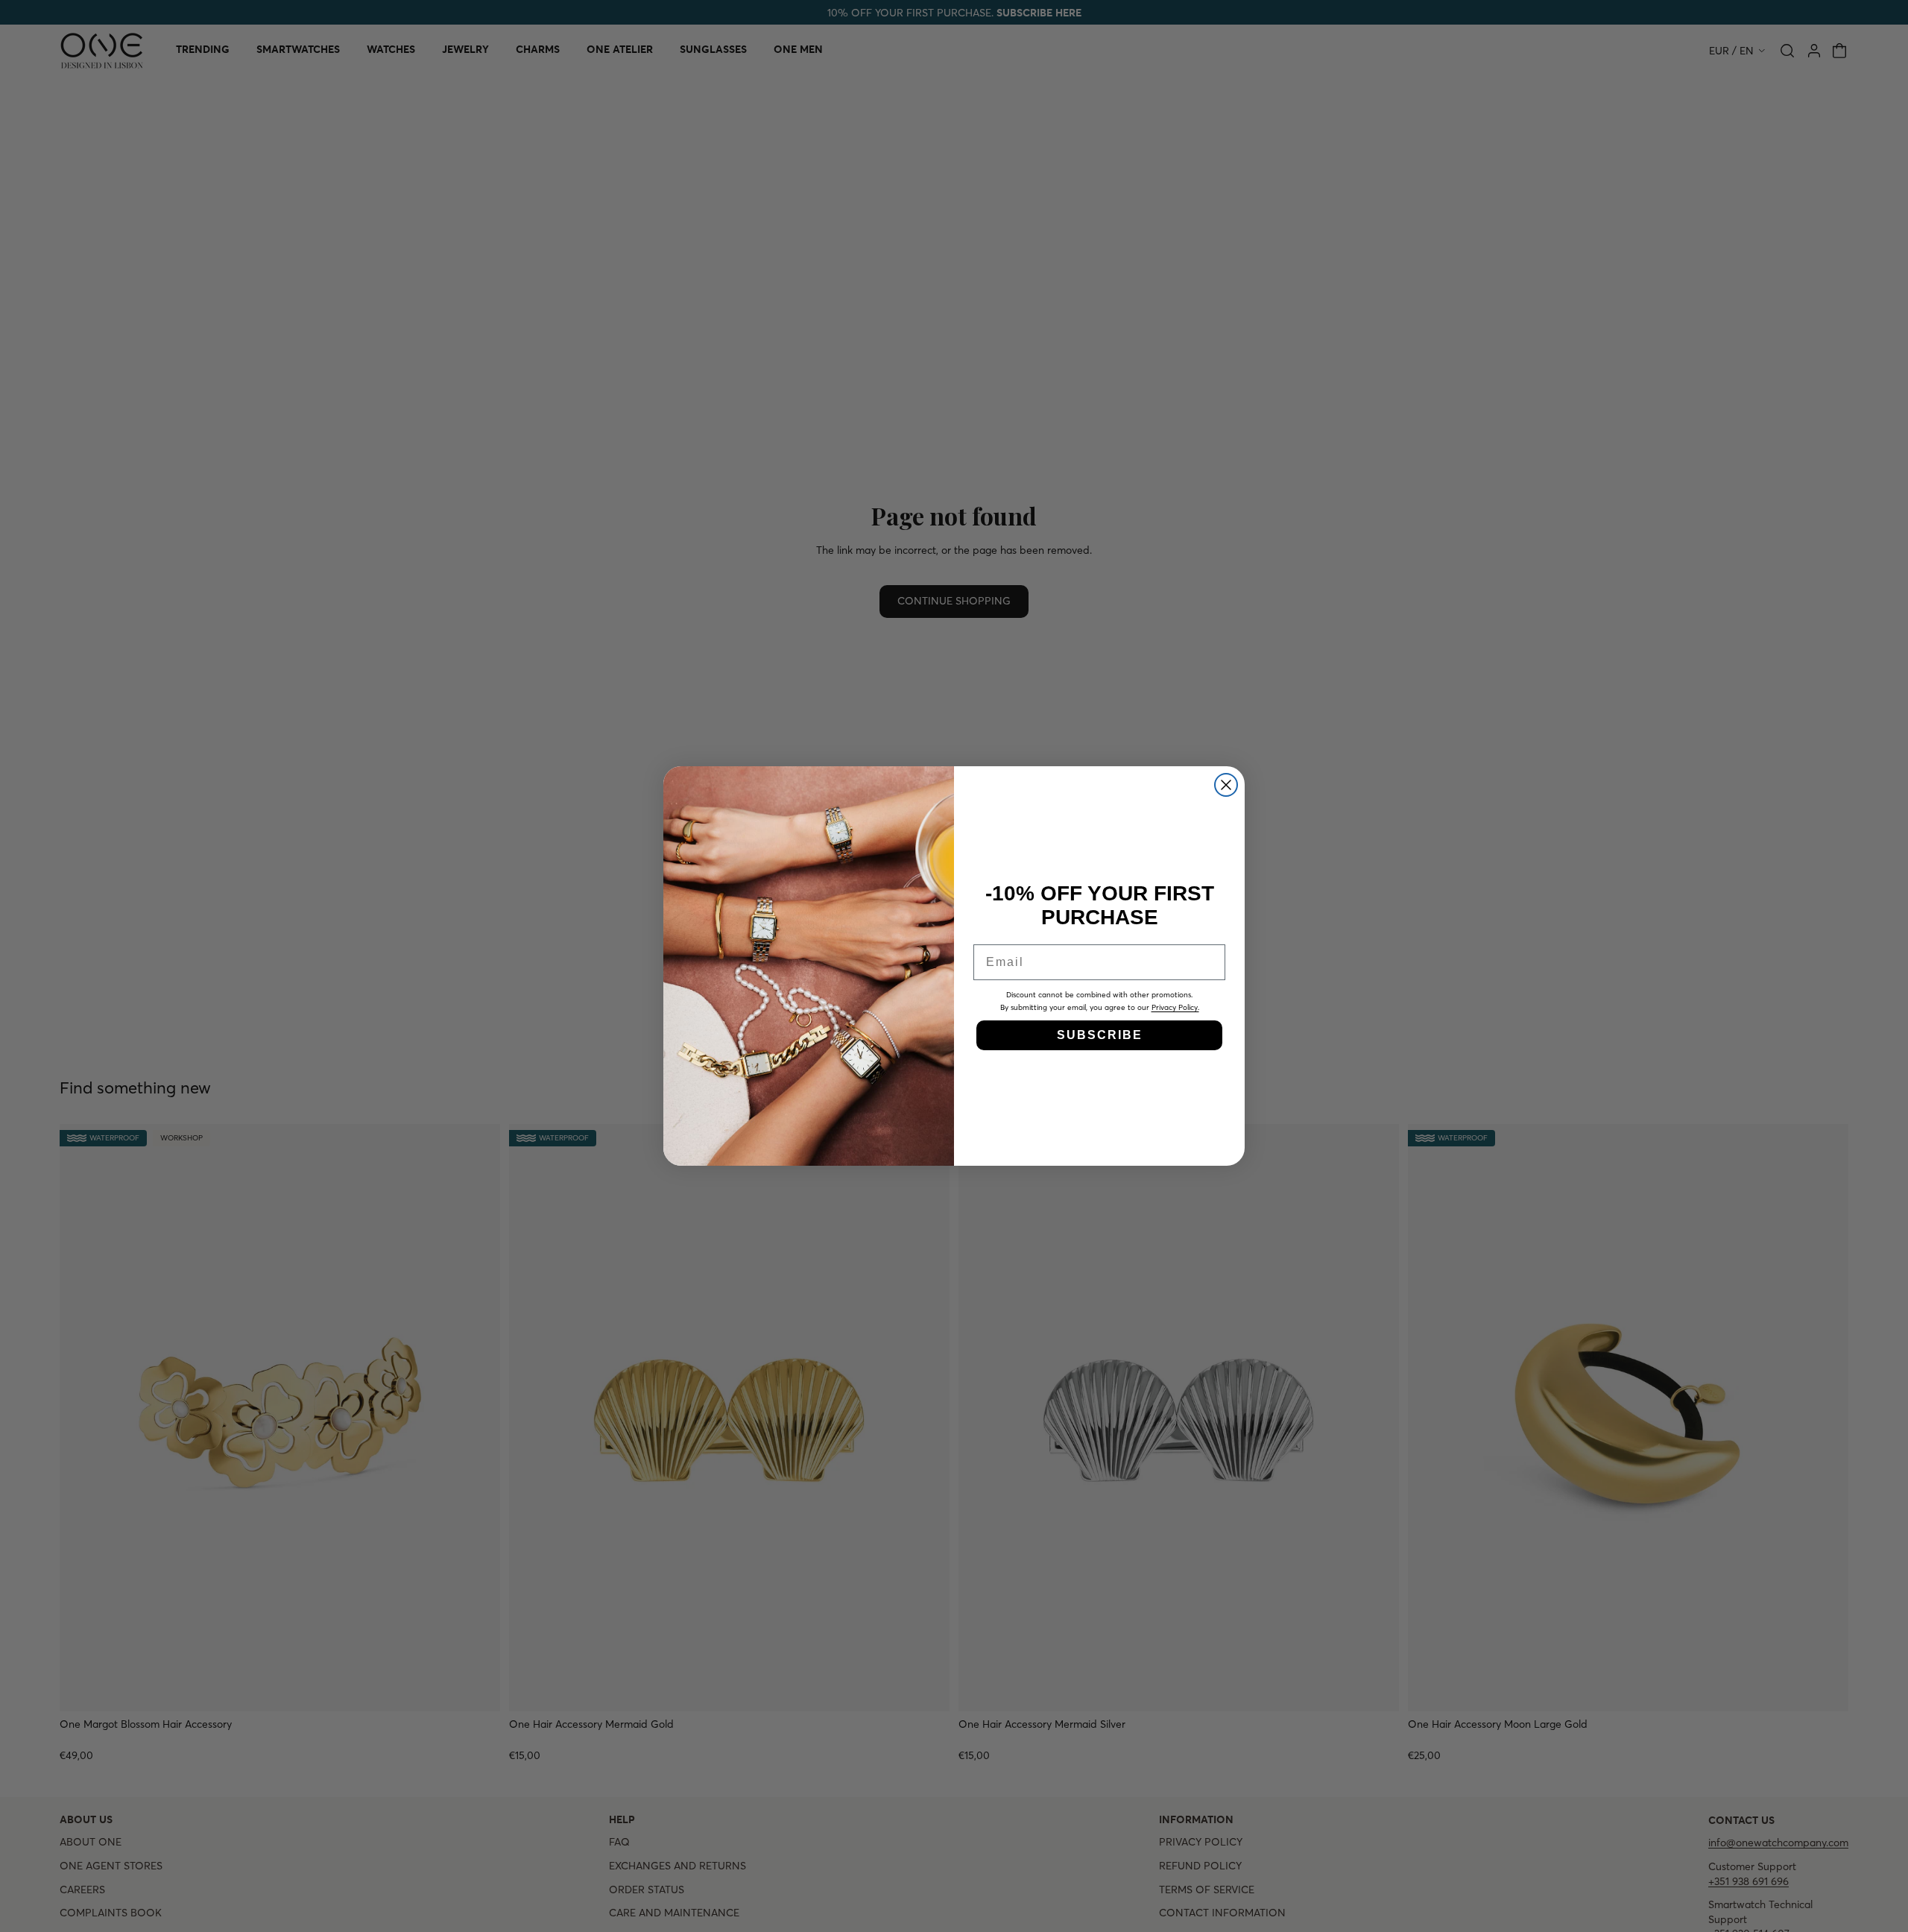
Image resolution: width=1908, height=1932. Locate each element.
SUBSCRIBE (1100, 1035)
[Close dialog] (1226, 785)
